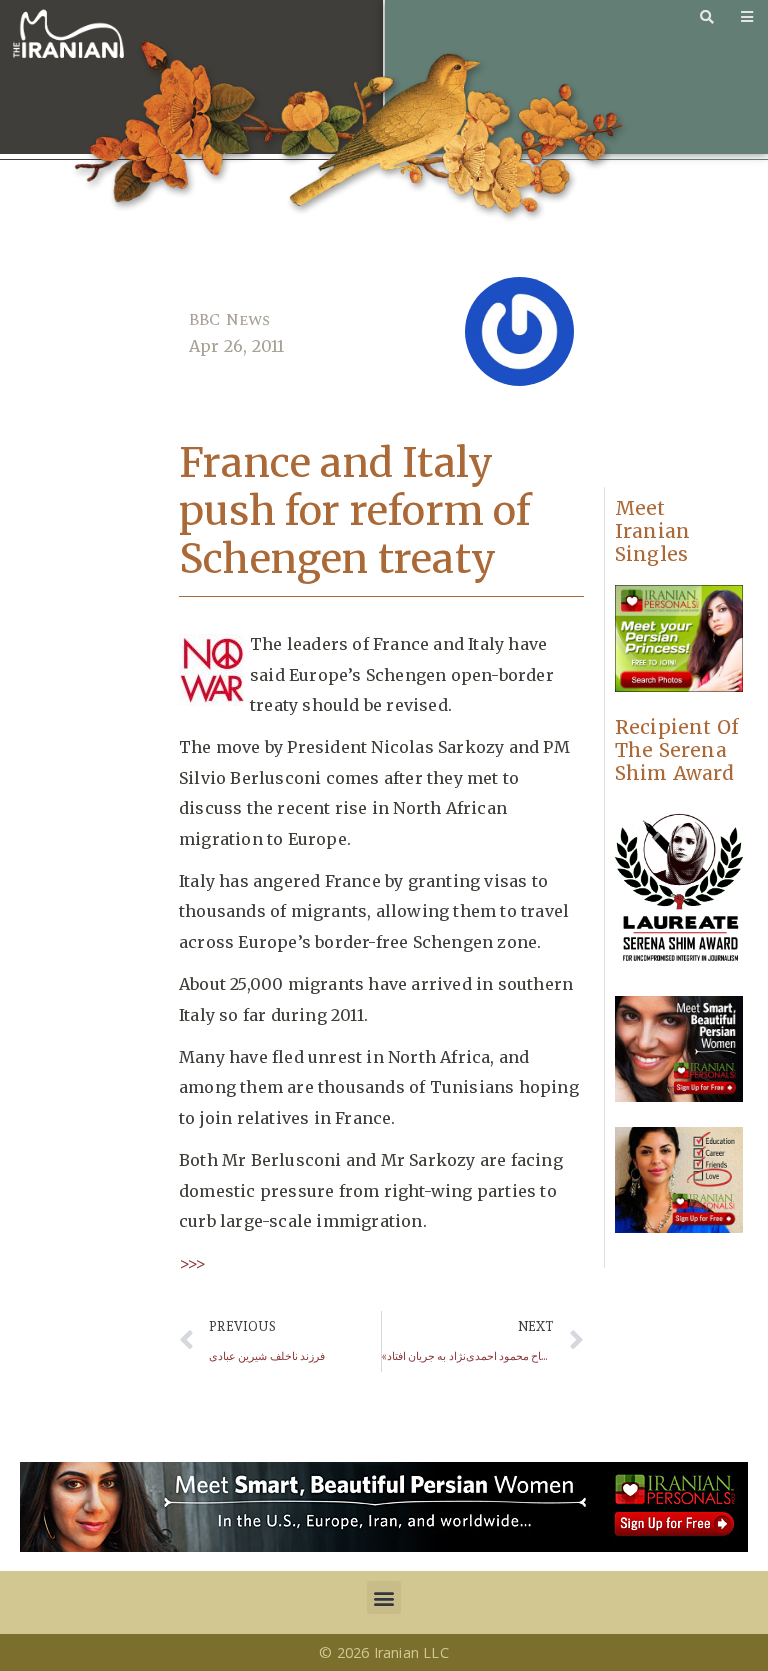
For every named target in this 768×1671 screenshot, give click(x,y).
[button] (383, 1597)
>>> (193, 1263)
